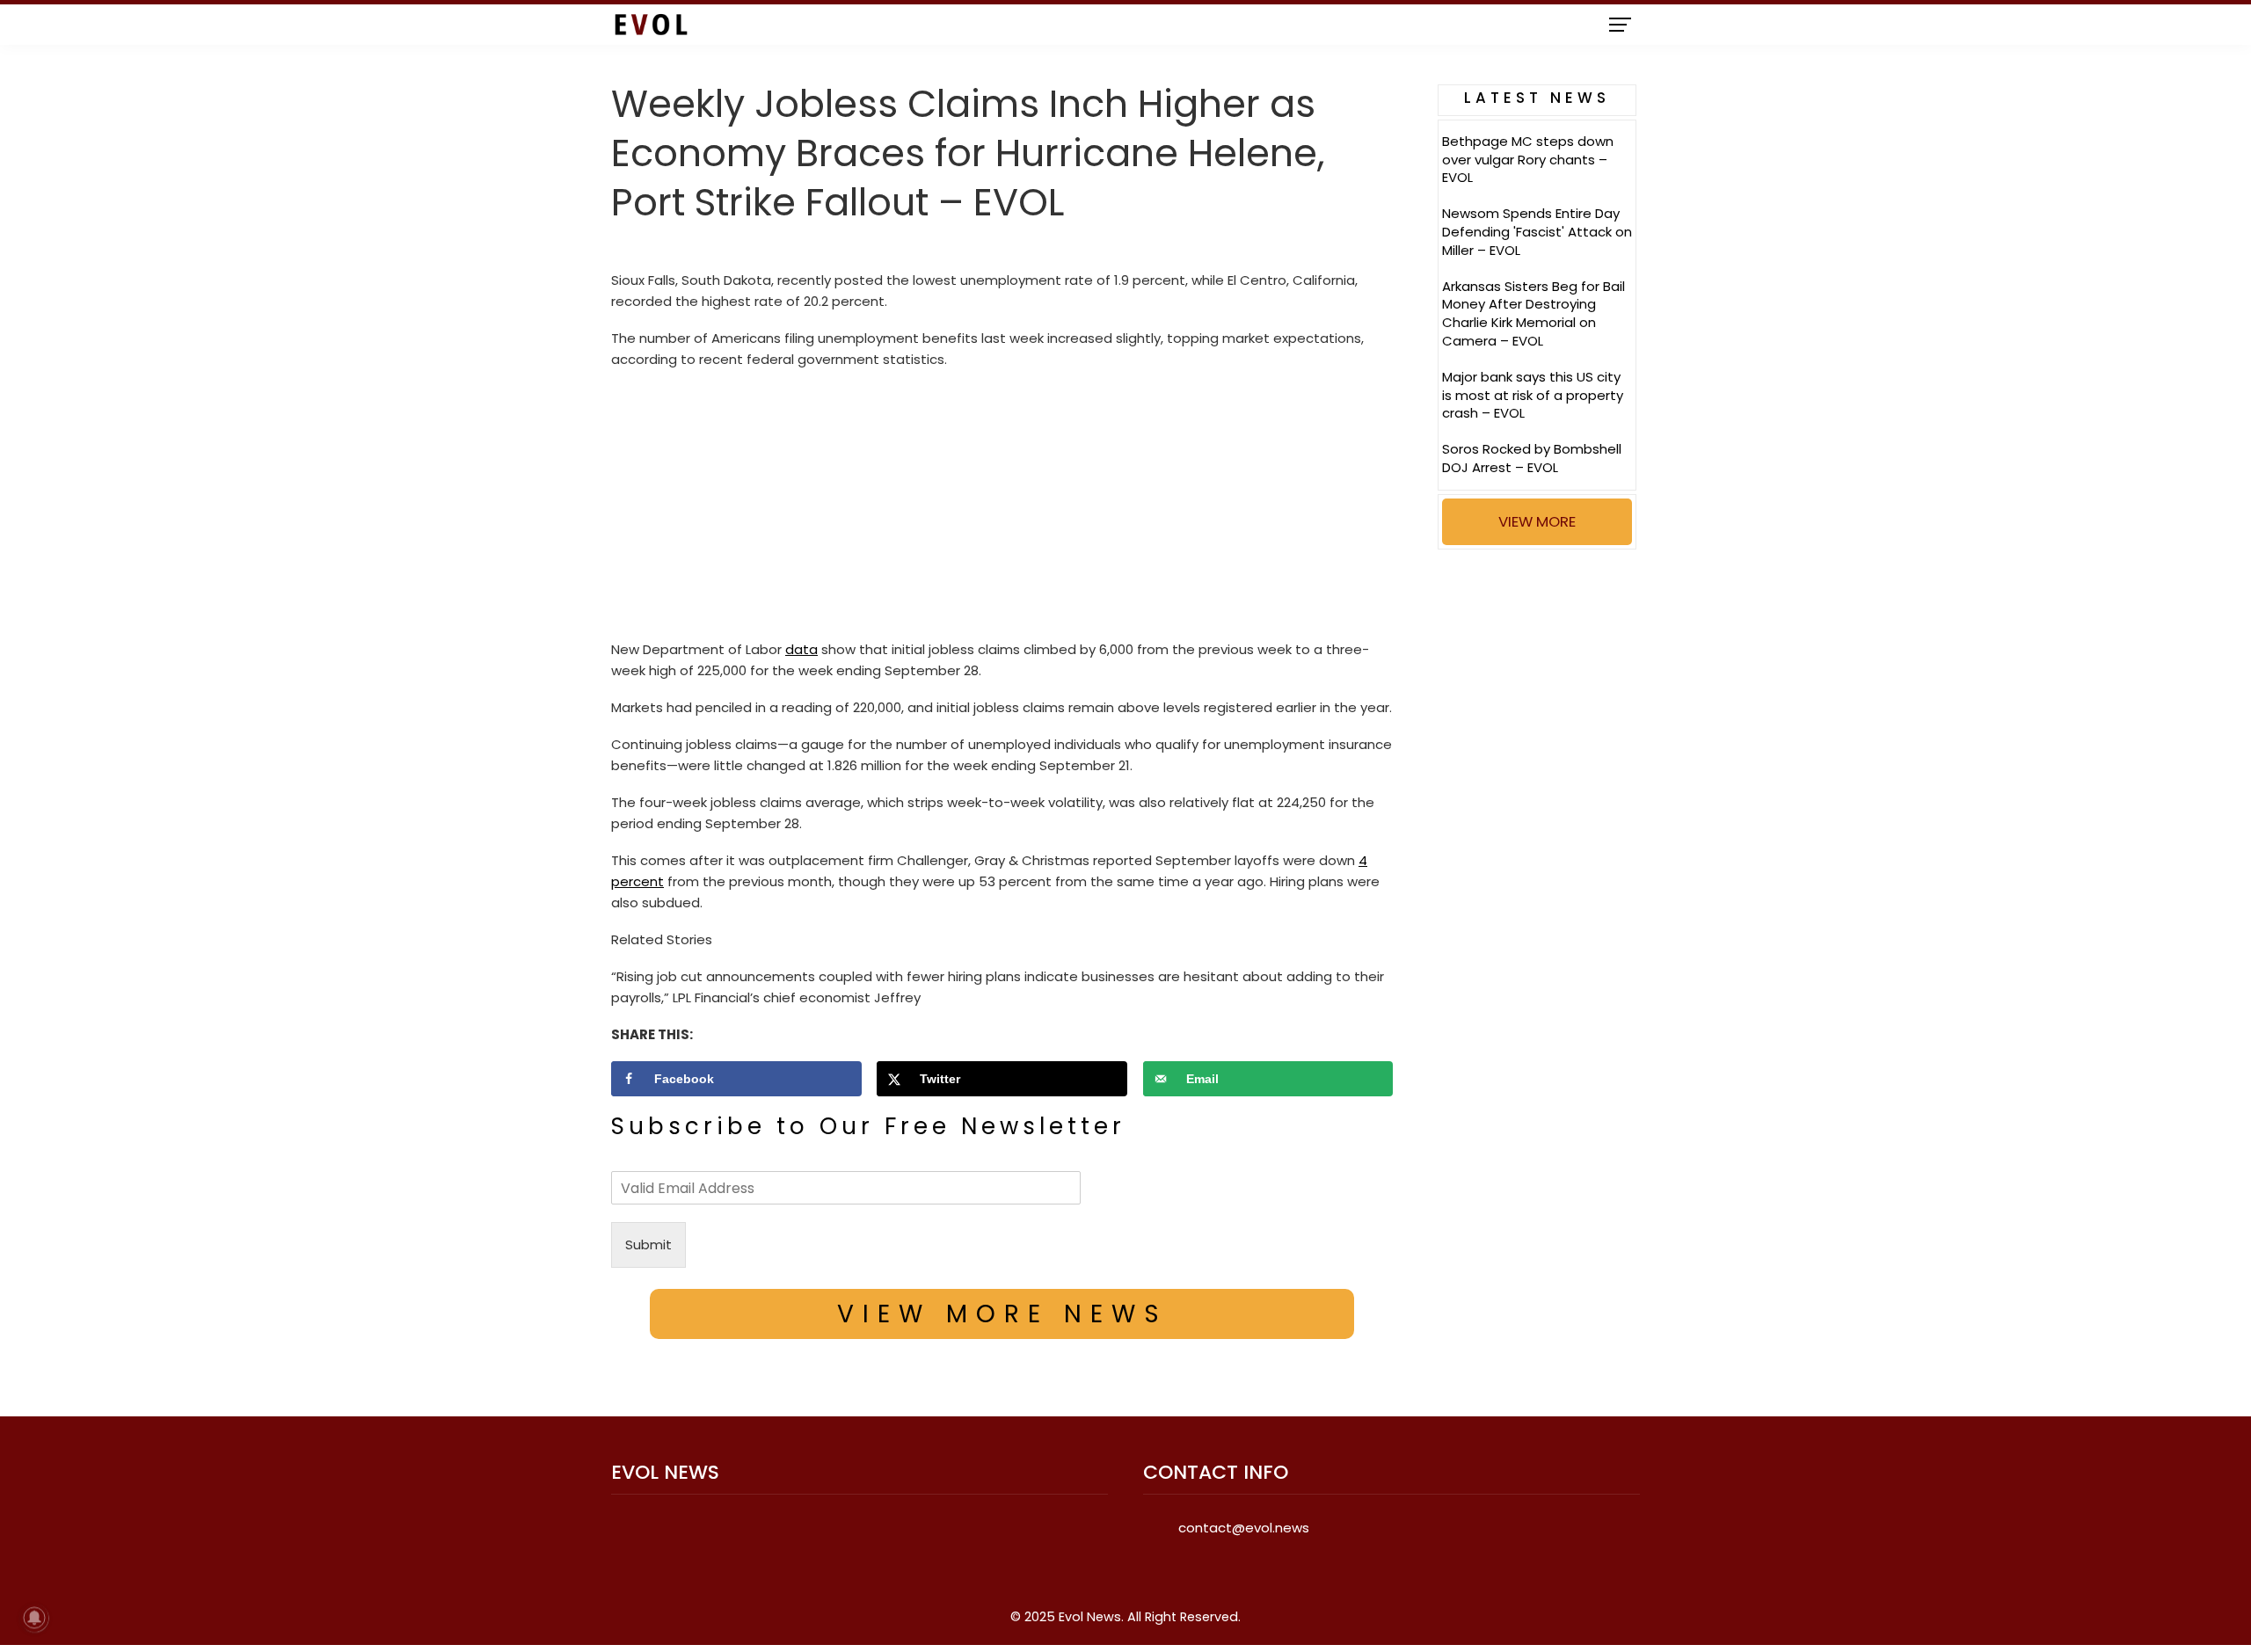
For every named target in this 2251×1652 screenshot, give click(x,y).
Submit (648, 1244)
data (801, 649)
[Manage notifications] (34, 1618)
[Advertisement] (1002, 509)
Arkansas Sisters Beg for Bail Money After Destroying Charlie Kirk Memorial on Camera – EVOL (1533, 313)
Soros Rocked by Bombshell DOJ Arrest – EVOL (1532, 458)
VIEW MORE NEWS (1002, 1314)
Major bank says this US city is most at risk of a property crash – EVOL (1533, 395)
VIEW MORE (1537, 521)
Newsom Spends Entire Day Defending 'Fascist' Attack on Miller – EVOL (1537, 232)
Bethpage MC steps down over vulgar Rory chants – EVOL (1528, 160)
